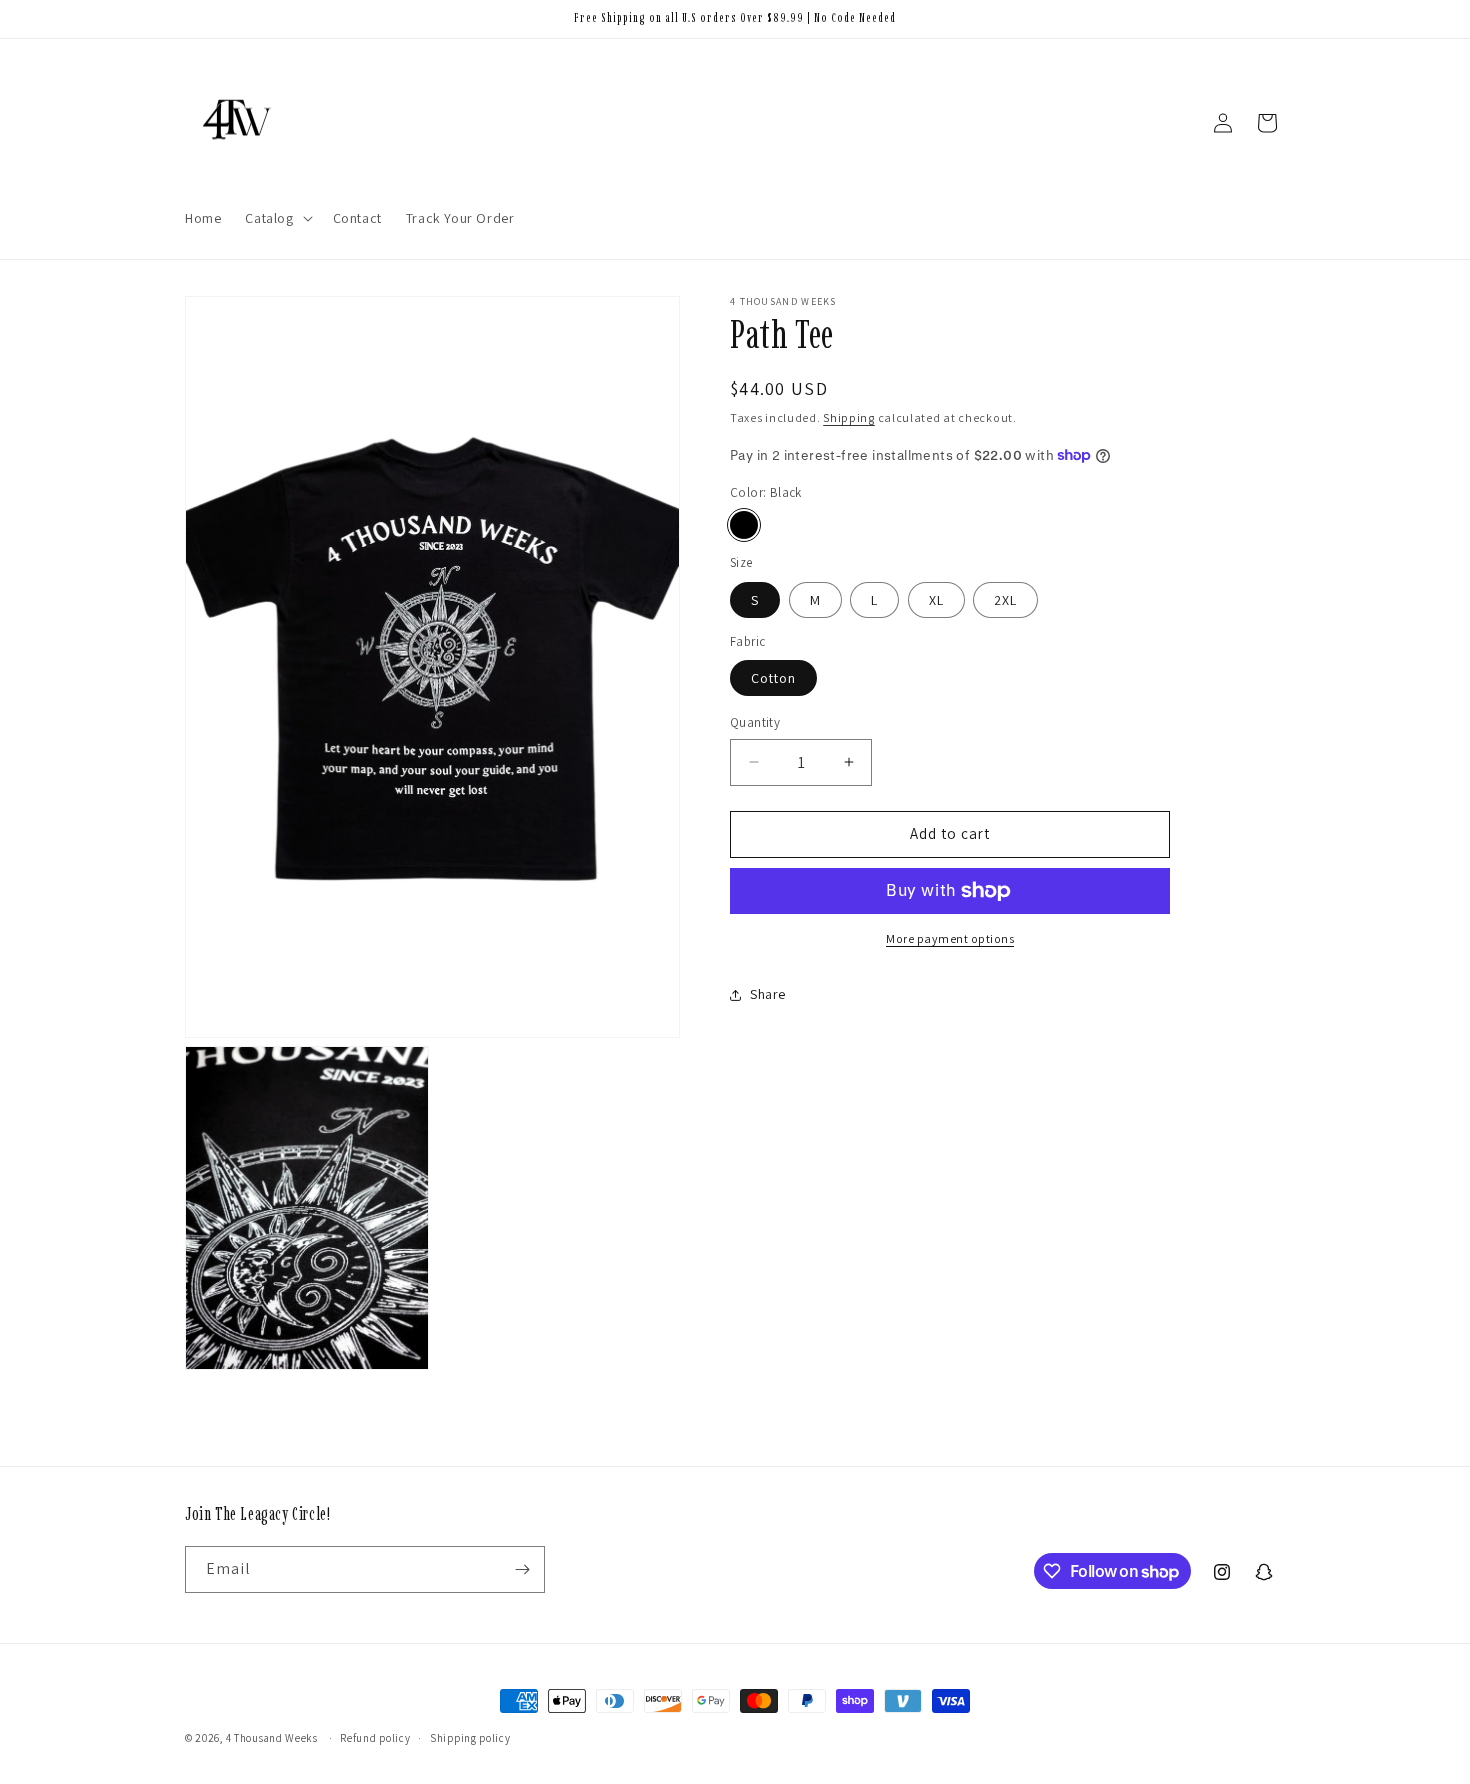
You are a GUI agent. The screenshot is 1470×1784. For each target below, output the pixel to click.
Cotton (773, 678)
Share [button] (768, 994)
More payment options (950, 938)
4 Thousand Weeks (272, 1738)
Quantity (755, 722)
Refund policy (375, 1738)
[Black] (744, 525)
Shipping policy (470, 1738)
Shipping (849, 417)
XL (936, 600)
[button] (276, 218)
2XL (1005, 600)
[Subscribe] (522, 1569)
